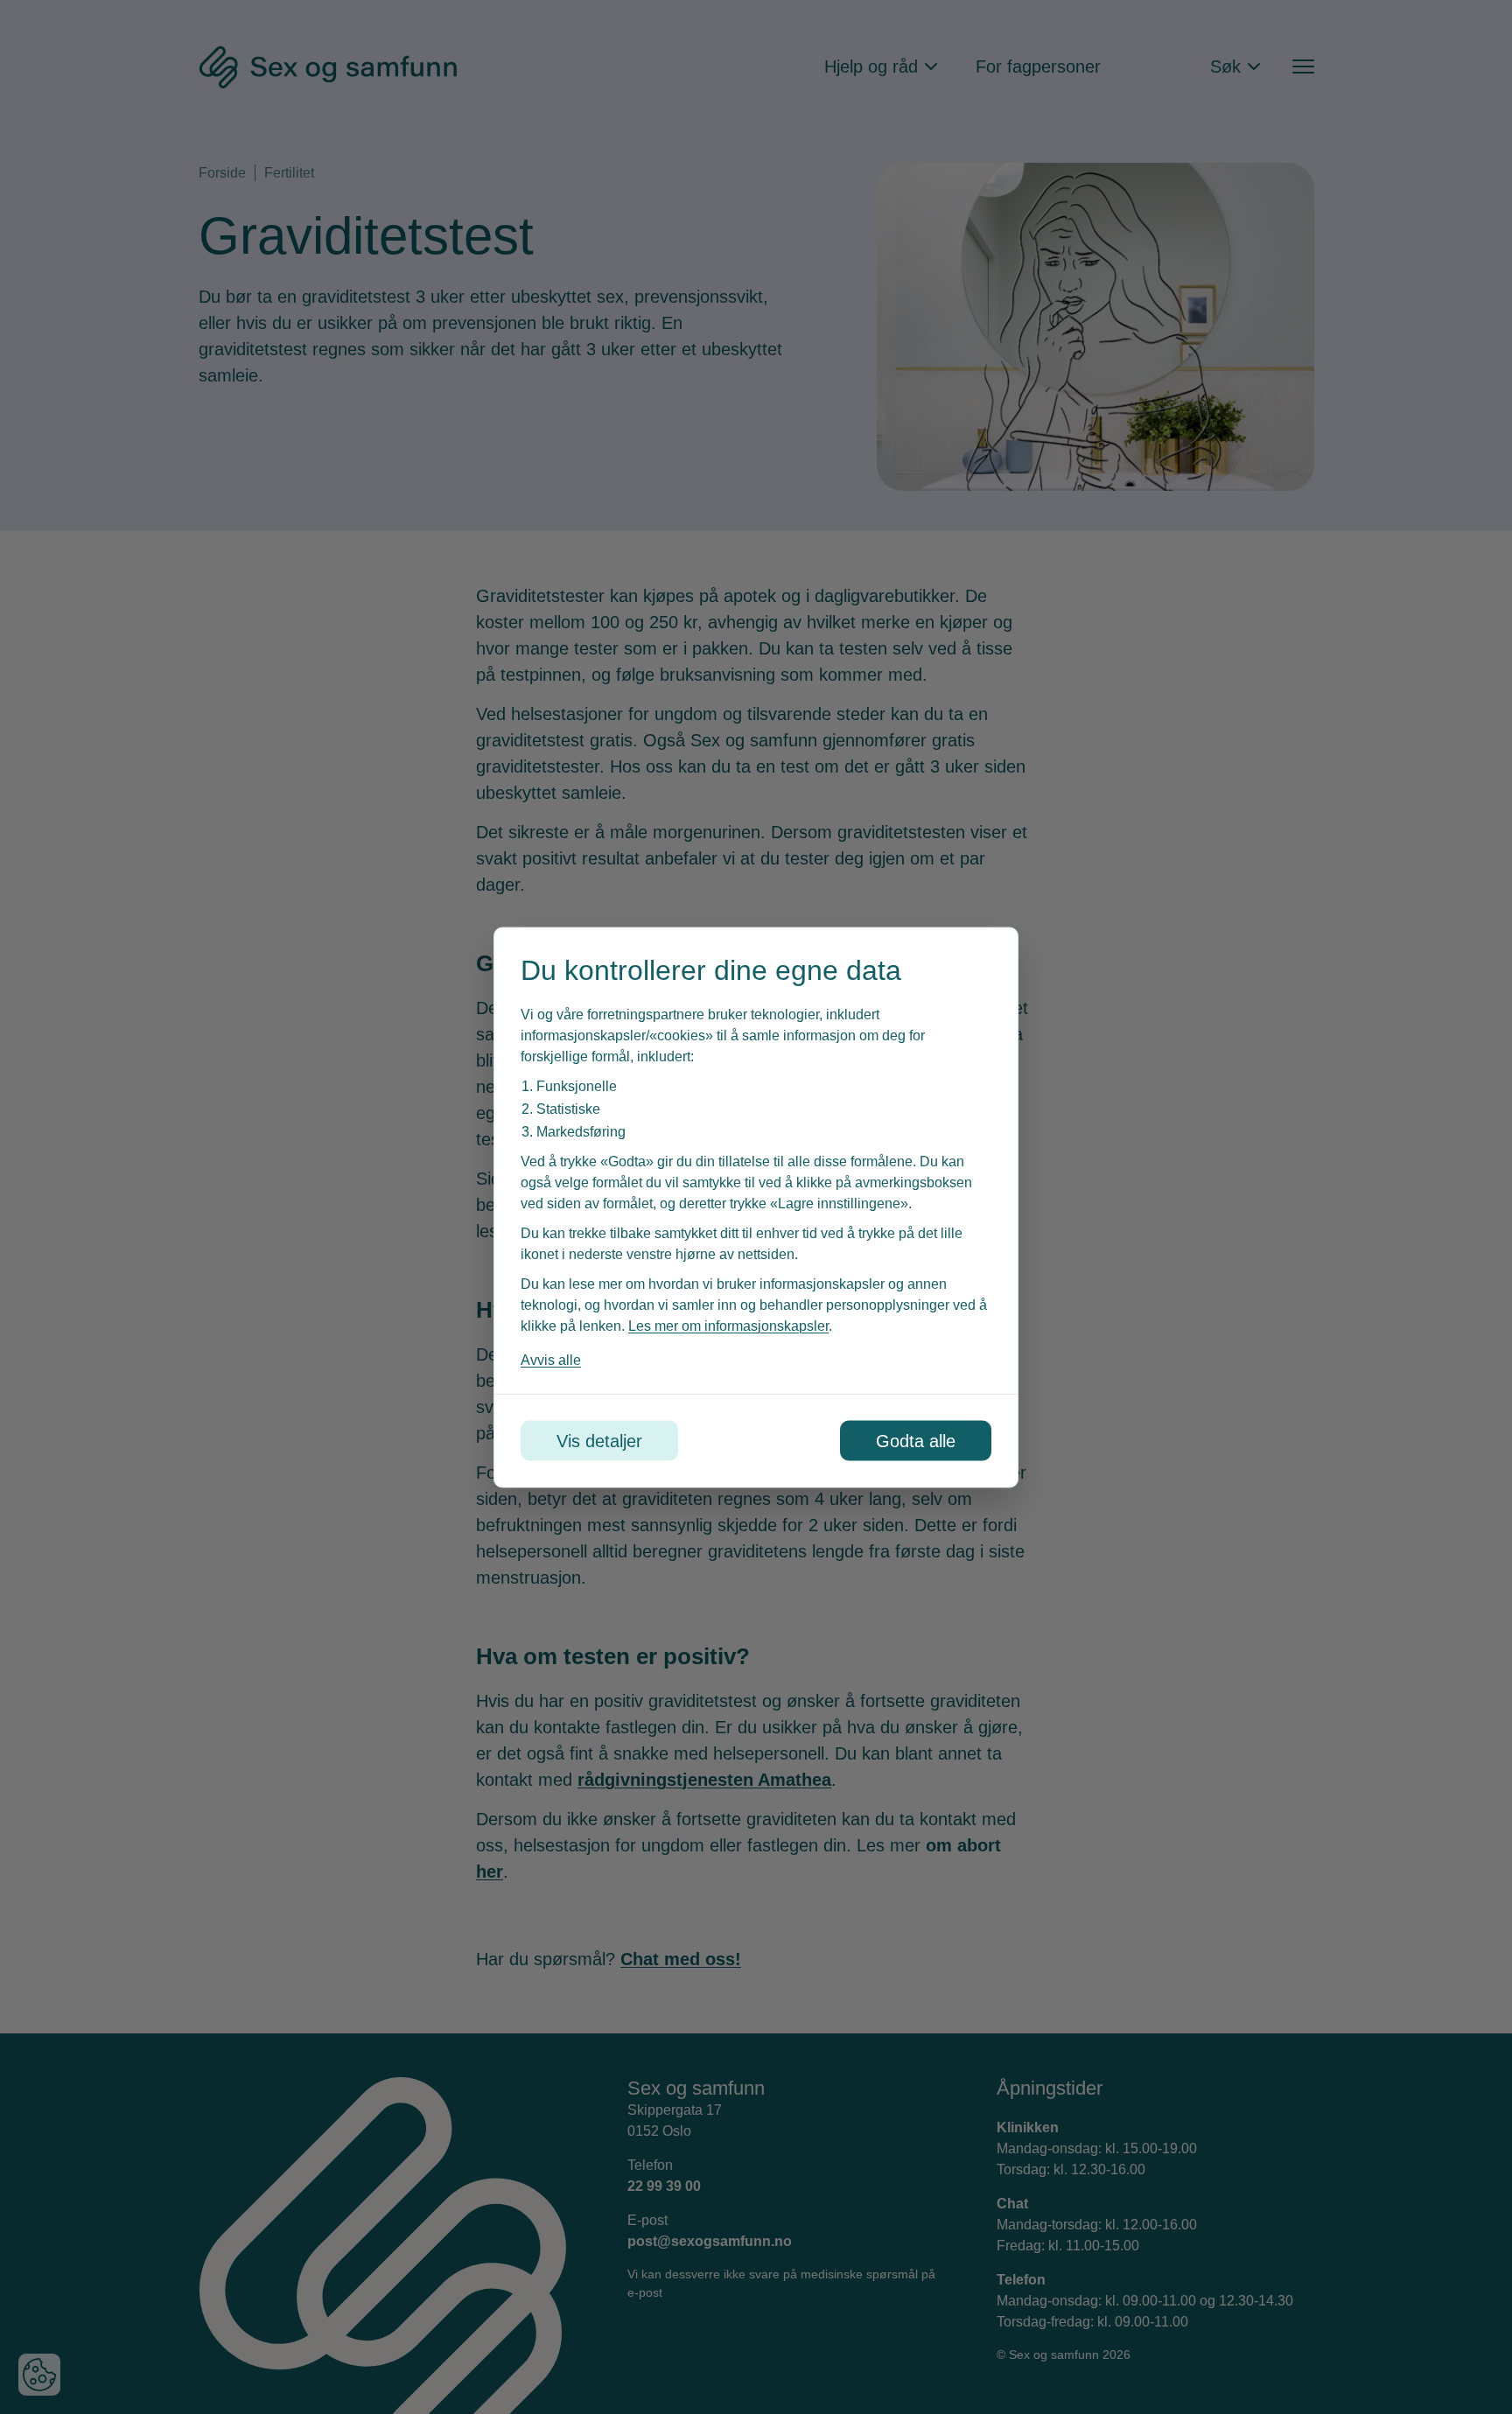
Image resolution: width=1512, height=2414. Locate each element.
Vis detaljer (599, 1440)
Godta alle (916, 1440)
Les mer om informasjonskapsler (728, 1325)
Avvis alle (551, 1359)
